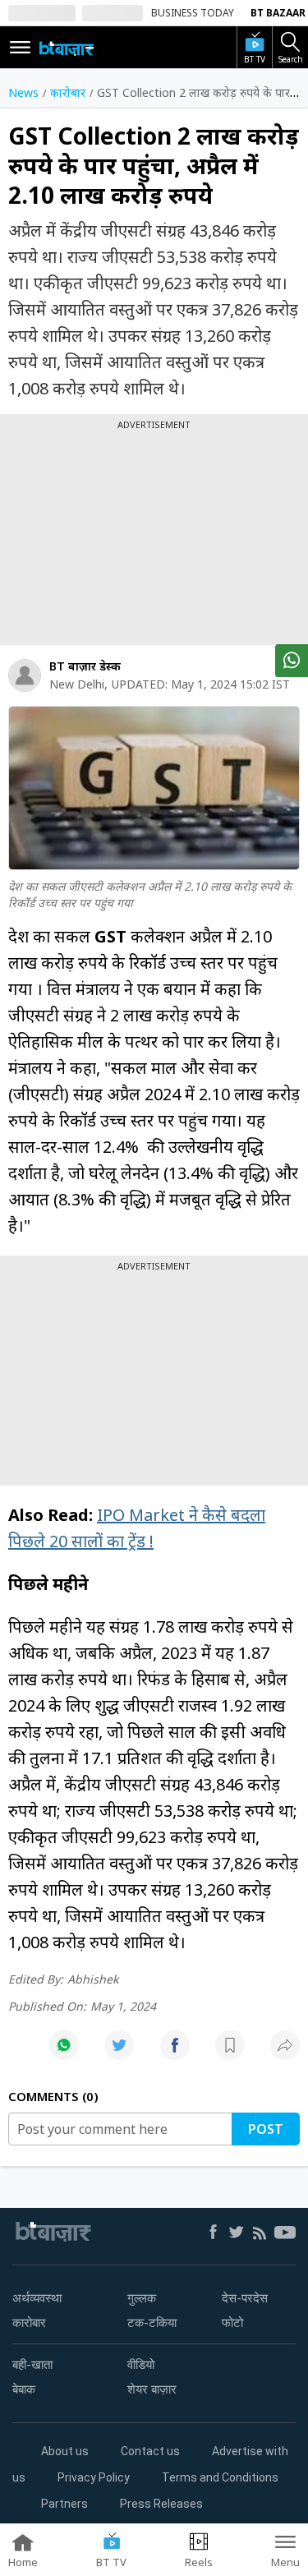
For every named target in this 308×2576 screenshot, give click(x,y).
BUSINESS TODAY (193, 13)
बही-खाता (32, 2365)
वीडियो (141, 2365)
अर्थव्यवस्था (37, 2298)
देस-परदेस (245, 2298)
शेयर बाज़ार (152, 2389)
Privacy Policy (94, 2477)
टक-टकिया (152, 2323)
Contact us (150, 2451)
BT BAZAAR (278, 13)
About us (65, 2451)
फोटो (232, 2323)
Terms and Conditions (220, 2477)
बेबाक (24, 2389)
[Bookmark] (230, 2054)
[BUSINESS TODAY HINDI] (67, 48)
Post (266, 2129)
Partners (64, 2504)
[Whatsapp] (64, 2054)
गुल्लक (142, 2298)
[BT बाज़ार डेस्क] (25, 675)
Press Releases (161, 2504)
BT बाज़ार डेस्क (85, 666)
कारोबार (29, 2323)
